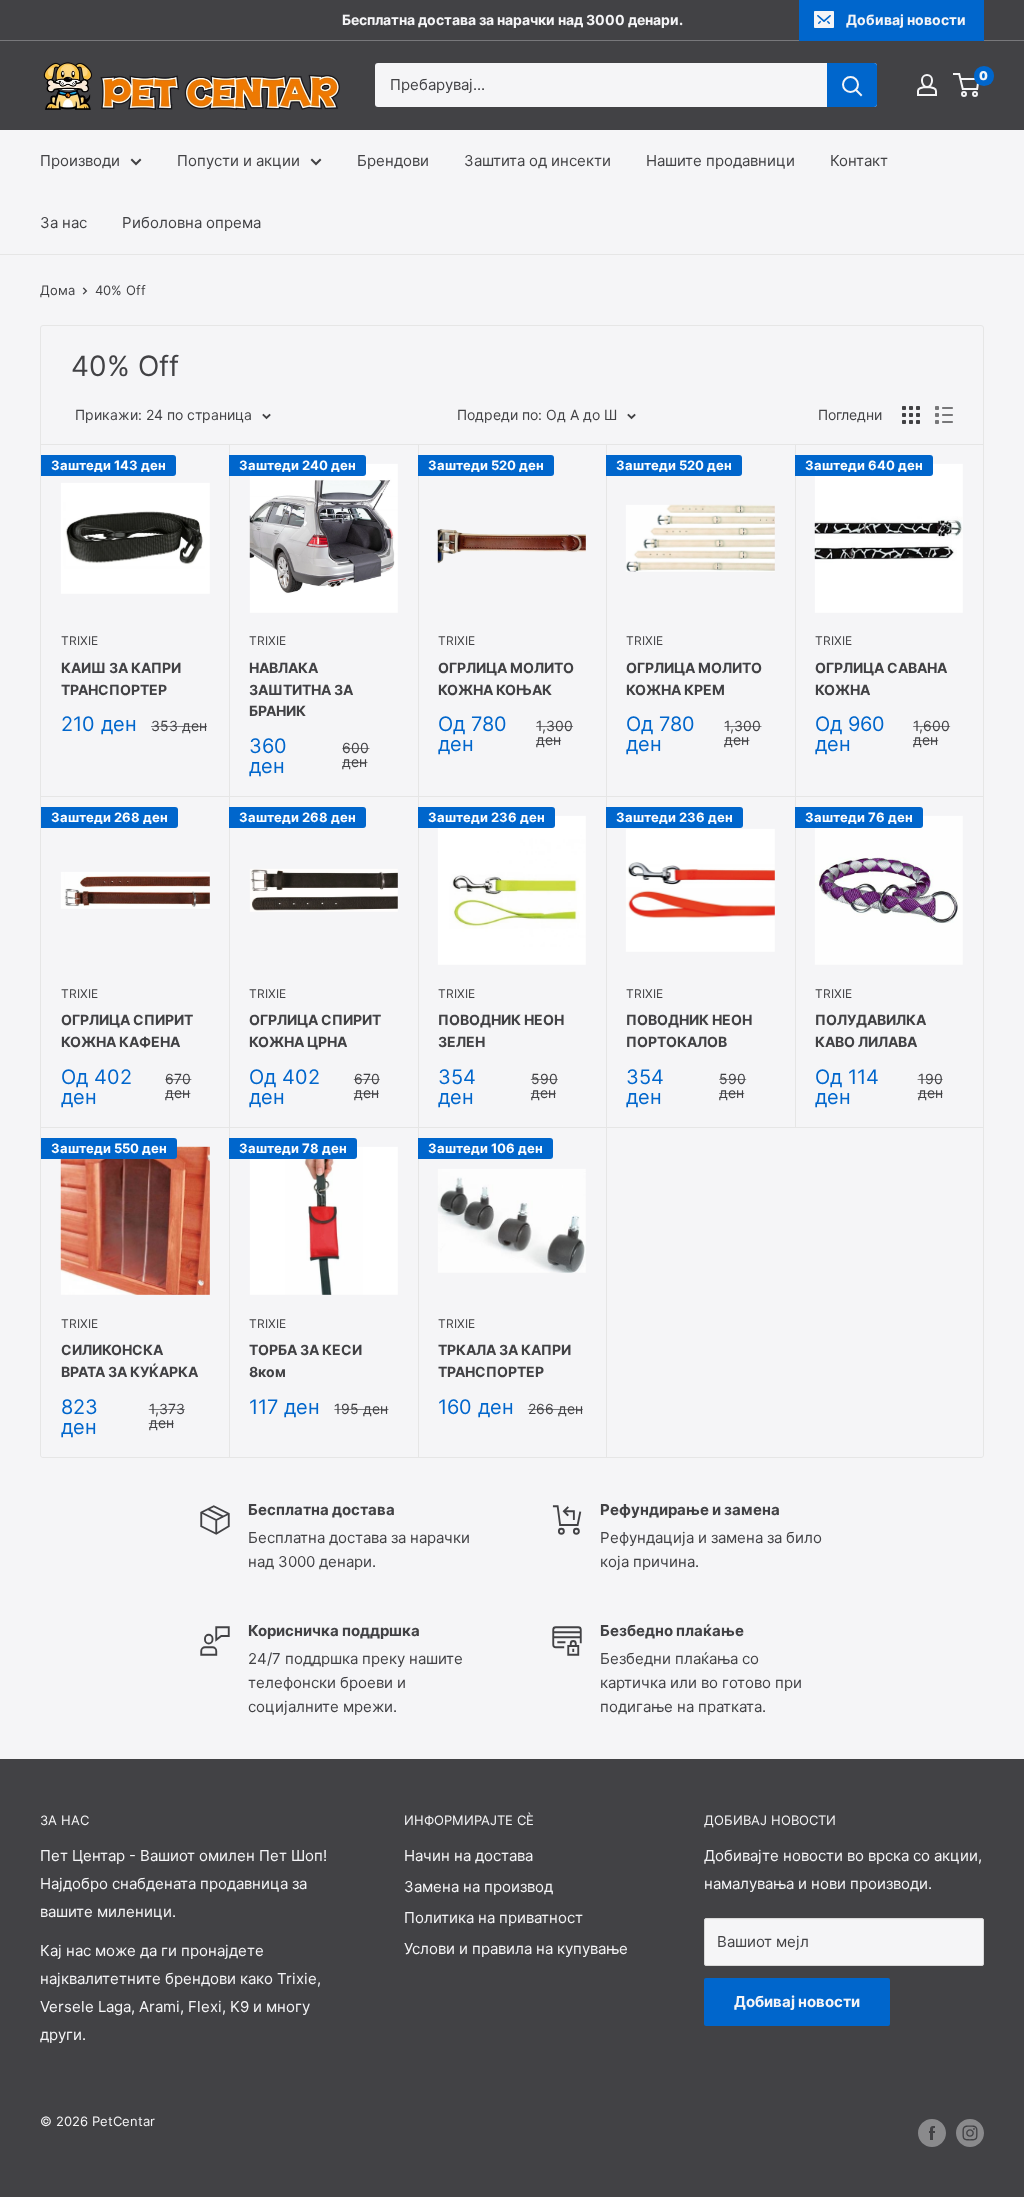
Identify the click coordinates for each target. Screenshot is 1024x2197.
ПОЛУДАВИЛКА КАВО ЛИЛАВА (870, 1030)
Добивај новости (906, 19)
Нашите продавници (720, 160)
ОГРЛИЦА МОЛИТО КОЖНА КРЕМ (694, 678)
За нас (63, 222)
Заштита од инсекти (537, 160)
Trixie (79, 640)
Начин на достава (468, 1855)
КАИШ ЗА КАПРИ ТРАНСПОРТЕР (121, 678)
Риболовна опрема (191, 222)
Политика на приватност (493, 1917)
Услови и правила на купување (516, 1948)
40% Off (120, 290)
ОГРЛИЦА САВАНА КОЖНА (881, 678)
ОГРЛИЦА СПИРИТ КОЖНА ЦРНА (315, 1030)
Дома (57, 290)
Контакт (859, 160)
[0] (967, 85)
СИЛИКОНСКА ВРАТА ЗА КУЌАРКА (129, 1360)
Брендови (393, 160)
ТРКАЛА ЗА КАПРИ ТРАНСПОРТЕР (504, 1360)
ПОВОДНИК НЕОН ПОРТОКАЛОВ (689, 1030)
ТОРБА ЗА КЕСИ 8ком (305, 1360)
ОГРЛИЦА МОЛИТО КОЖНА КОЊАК (506, 678)
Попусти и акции (238, 160)
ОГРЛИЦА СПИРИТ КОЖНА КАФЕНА (127, 1030)
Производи (80, 160)
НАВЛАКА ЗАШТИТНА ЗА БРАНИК (301, 689)
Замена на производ (478, 1886)
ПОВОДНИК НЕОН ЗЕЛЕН (501, 1030)
